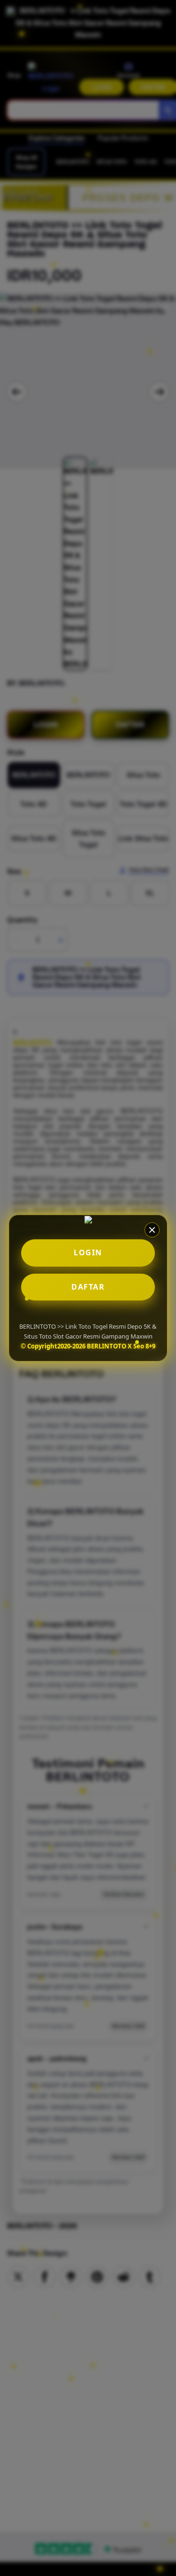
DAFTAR (88, 1287)
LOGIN (88, 1252)
